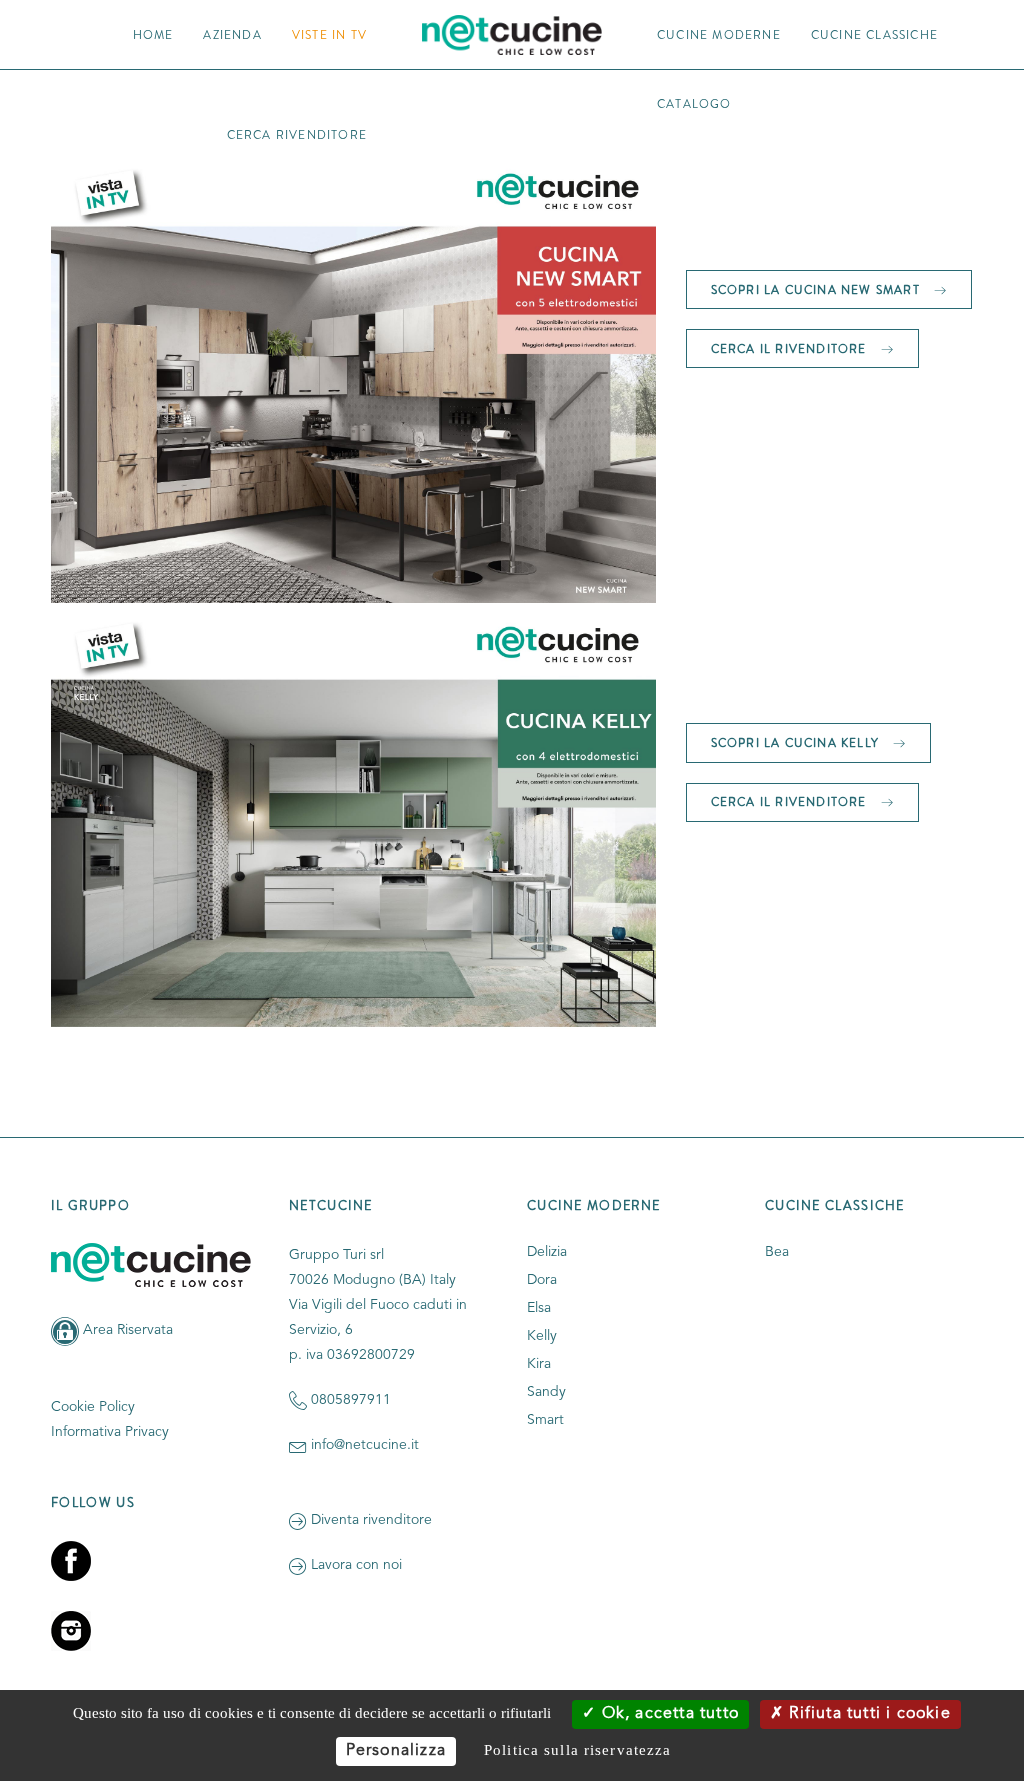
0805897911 (351, 1400)
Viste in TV (329, 34)
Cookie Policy (93, 1407)
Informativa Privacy (110, 1432)
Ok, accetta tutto (667, 1714)
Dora (542, 1280)
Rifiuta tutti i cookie (867, 1714)
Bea (777, 1252)
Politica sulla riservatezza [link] (577, 1750)
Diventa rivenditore (371, 1520)
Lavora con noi (356, 1565)
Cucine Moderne (719, 34)
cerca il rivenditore (791, 348)
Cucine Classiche (874, 34)
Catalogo (694, 103)
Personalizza (396, 1751)
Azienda (232, 34)
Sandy (546, 1392)
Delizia (547, 1252)
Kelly (542, 1336)
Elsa (539, 1308)
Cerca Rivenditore (297, 134)
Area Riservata (128, 1330)
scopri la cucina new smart (817, 289)
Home (153, 34)
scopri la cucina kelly (797, 742)
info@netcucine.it (365, 1445)
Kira (539, 1364)
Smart (545, 1420)
